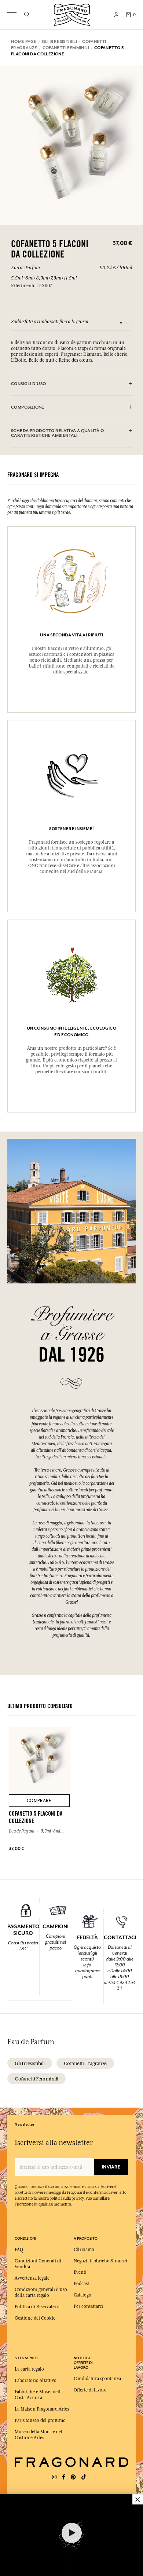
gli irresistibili (30, 2063)
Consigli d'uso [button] (28, 384)
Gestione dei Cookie (35, 2318)
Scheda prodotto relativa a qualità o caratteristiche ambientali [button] (57, 433)
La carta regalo (29, 2369)
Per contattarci (89, 2306)
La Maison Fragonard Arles (42, 2409)
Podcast (81, 2284)
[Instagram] (54, 2477)
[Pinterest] (73, 2477)
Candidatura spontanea (97, 2379)
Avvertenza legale (32, 2278)
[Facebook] (64, 2477)
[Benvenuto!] (72, 14)
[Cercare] (27, 15)
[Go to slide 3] (131, 323)
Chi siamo (84, 2250)
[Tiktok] (84, 2477)
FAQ (19, 2250)
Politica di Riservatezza (38, 2307)
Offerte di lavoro (90, 2390)
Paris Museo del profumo (40, 2420)
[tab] (71, 384)
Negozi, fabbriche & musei (100, 2261)
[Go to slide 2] (126, 323)
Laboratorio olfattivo (36, 2380)
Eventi (80, 2272)
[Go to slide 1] (121, 323)
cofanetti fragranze (85, 2063)
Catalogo (82, 2295)
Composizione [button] (28, 407)
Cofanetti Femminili (36, 2079)
